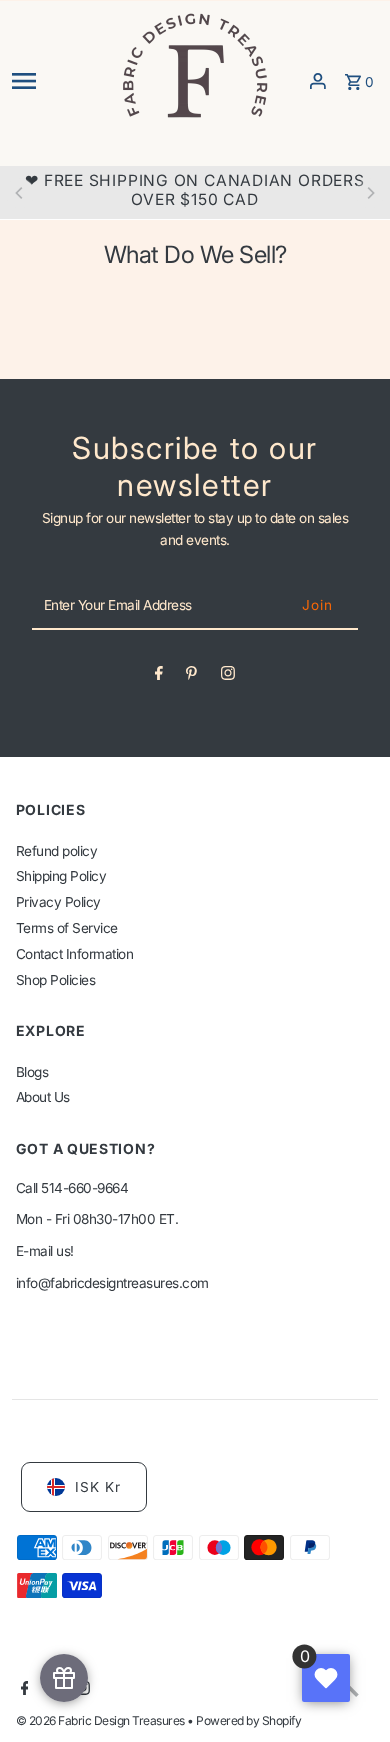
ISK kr (98, 1487)
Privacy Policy (58, 902)
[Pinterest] (191, 677)
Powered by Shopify (248, 1720)
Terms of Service (67, 928)
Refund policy (57, 851)
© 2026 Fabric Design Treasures (102, 1720)
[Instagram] (228, 677)
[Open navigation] (59, 81)
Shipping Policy (61, 876)
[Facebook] (159, 677)
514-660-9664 (84, 1188)
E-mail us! (45, 1251)
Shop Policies (56, 980)
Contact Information (75, 954)
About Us (43, 1097)
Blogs (32, 1072)
